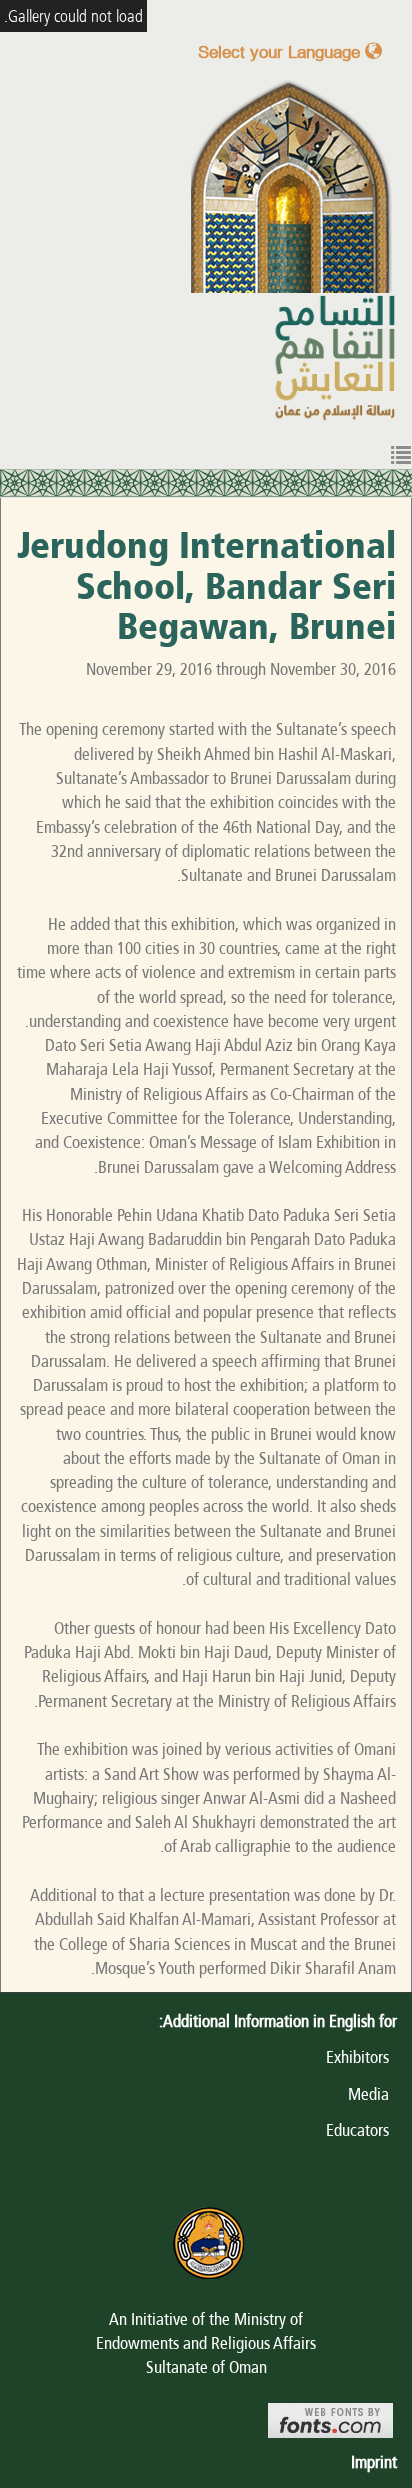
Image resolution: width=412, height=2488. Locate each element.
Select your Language (281, 51)
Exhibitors (361, 2057)
